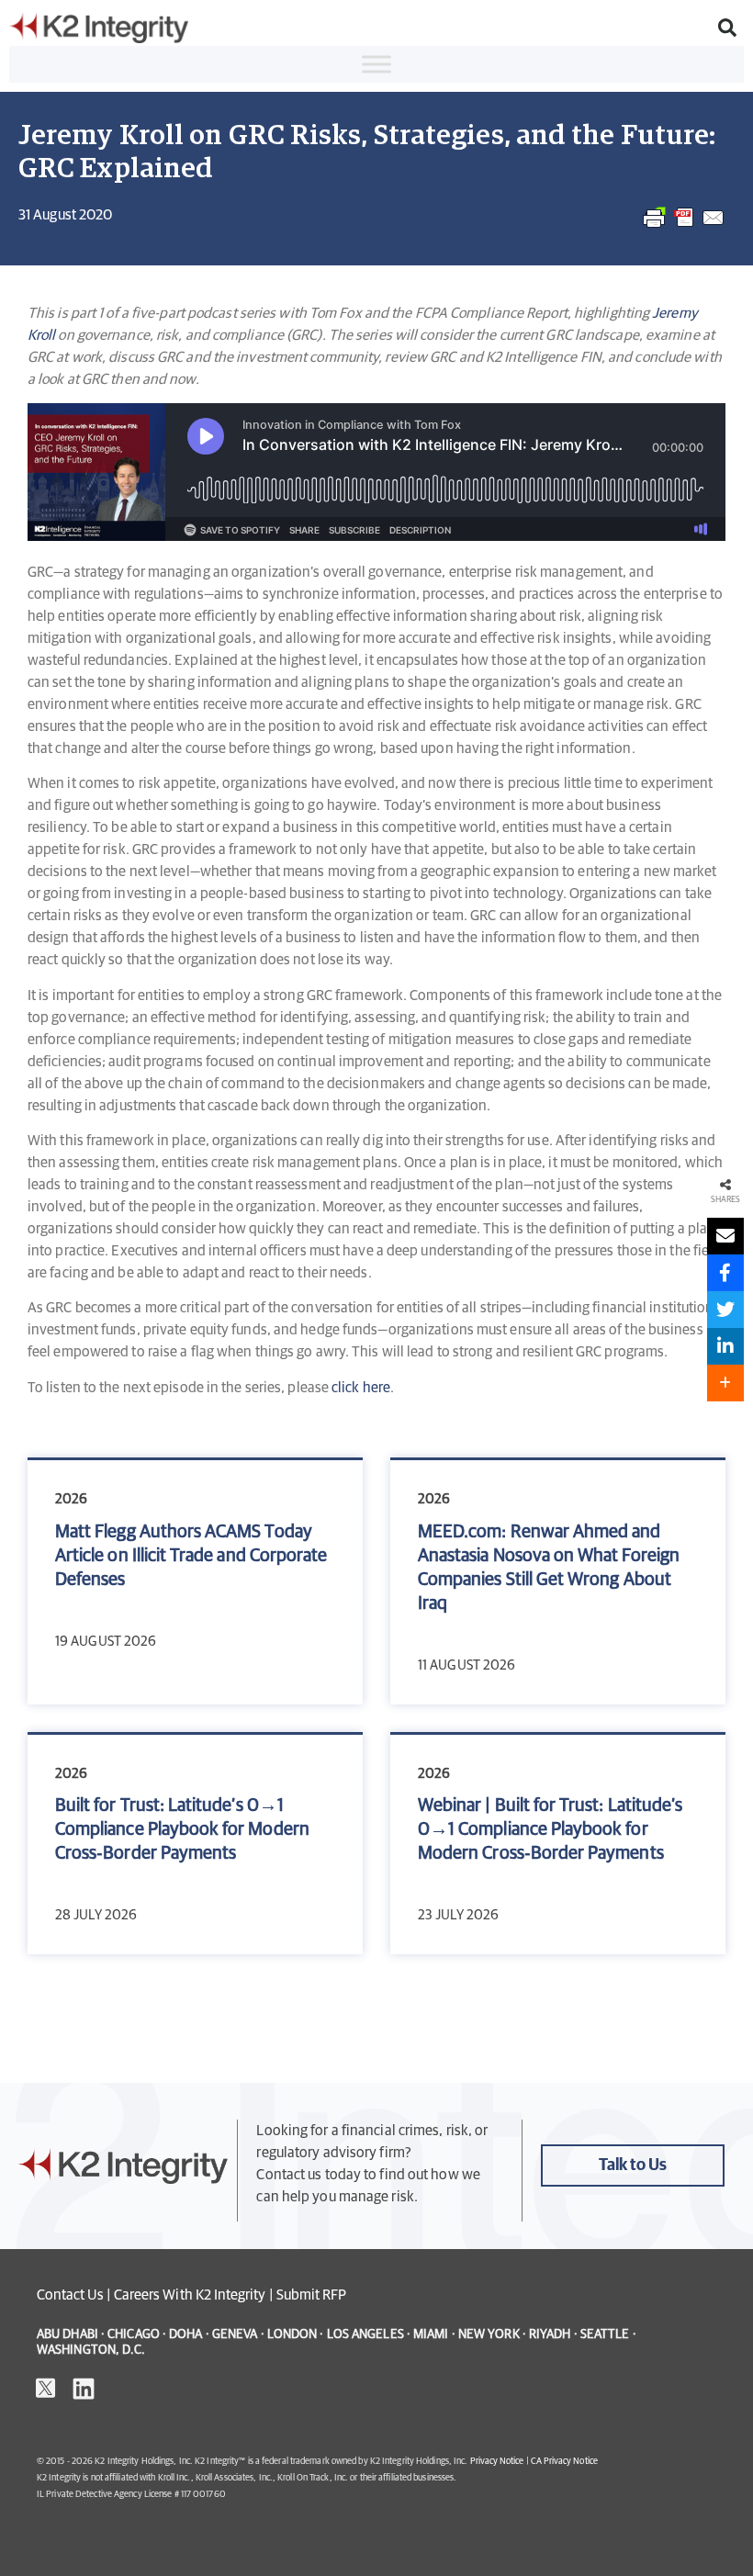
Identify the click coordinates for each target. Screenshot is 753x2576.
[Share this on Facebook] (725, 1273)
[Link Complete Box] (195, 1582)
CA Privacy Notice (564, 2461)
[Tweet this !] (725, 1310)
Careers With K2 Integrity (190, 2295)
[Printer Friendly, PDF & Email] (684, 227)
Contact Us (70, 2295)
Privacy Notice (497, 2461)
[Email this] (725, 1236)
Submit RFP (312, 2295)
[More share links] (725, 1383)
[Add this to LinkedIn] (725, 1346)
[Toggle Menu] (376, 64)
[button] (727, 28)
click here (361, 1388)
